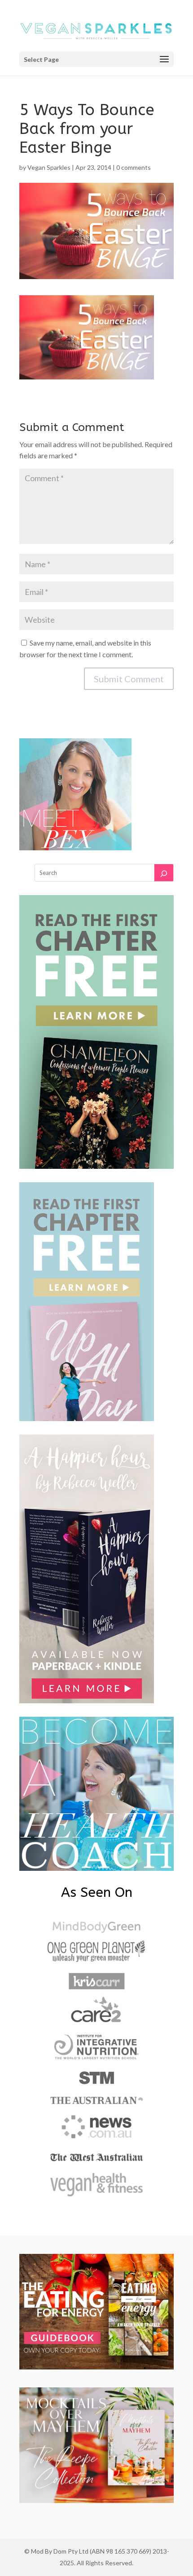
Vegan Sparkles (49, 167)
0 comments (134, 167)
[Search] (164, 873)
